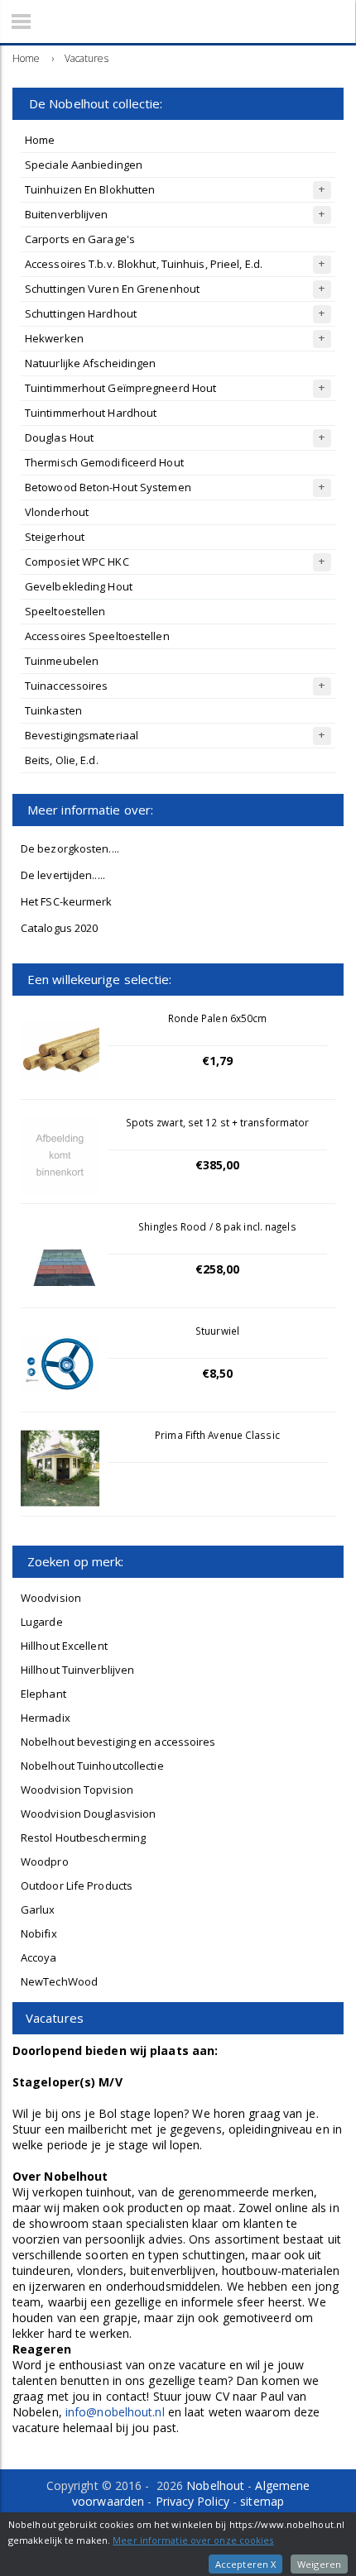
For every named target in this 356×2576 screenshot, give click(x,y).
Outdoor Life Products (77, 1885)
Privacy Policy (192, 2501)
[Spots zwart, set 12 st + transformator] (60, 1156)
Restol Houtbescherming (83, 1838)
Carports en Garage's (80, 239)
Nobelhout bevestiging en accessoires (118, 1742)
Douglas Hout (59, 437)
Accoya (39, 1957)
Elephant (43, 1694)
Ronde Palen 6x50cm (218, 1018)
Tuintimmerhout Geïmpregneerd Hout (120, 388)
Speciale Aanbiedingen (84, 165)
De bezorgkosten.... (70, 848)
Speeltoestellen (65, 611)
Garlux (38, 1909)
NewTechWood (59, 1981)
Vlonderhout (57, 512)
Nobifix (39, 1933)
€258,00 (218, 1269)
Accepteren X (245, 2564)
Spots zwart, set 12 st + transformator (218, 1122)
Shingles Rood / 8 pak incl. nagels (217, 1226)
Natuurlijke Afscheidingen (91, 363)
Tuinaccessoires (67, 686)
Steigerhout (55, 537)
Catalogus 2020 (59, 928)
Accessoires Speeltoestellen (97, 636)
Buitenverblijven (67, 214)
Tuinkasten (53, 710)
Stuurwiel (217, 1331)
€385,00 (218, 1165)
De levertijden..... (63, 875)
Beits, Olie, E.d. (62, 760)
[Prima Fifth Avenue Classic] (60, 1468)
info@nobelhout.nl (115, 2412)
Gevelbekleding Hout (79, 586)
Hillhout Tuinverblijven (77, 1670)
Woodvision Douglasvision (88, 1814)
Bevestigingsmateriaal (82, 735)
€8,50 (218, 1373)
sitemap (262, 2501)
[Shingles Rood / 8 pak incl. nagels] (60, 1260)
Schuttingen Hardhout (81, 313)
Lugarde (42, 1622)
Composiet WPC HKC (77, 562)
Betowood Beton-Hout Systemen (108, 487)
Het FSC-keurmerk (67, 901)
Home (40, 140)
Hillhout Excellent (64, 1646)
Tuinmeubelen (62, 661)
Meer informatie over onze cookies (193, 2540)
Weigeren (319, 2564)
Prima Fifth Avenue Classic (217, 1435)
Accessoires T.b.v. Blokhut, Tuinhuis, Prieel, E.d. (144, 264)
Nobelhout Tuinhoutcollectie (92, 1766)
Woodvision (51, 1598)
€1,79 (218, 1061)
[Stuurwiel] (60, 1364)
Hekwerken (54, 338)
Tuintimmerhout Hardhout (91, 413)
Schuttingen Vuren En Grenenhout (112, 289)
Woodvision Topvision (77, 1790)
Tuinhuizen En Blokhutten (90, 189)
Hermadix (46, 1718)
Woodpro (45, 1862)
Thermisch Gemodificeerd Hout (104, 462)
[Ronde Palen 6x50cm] (60, 1051)
